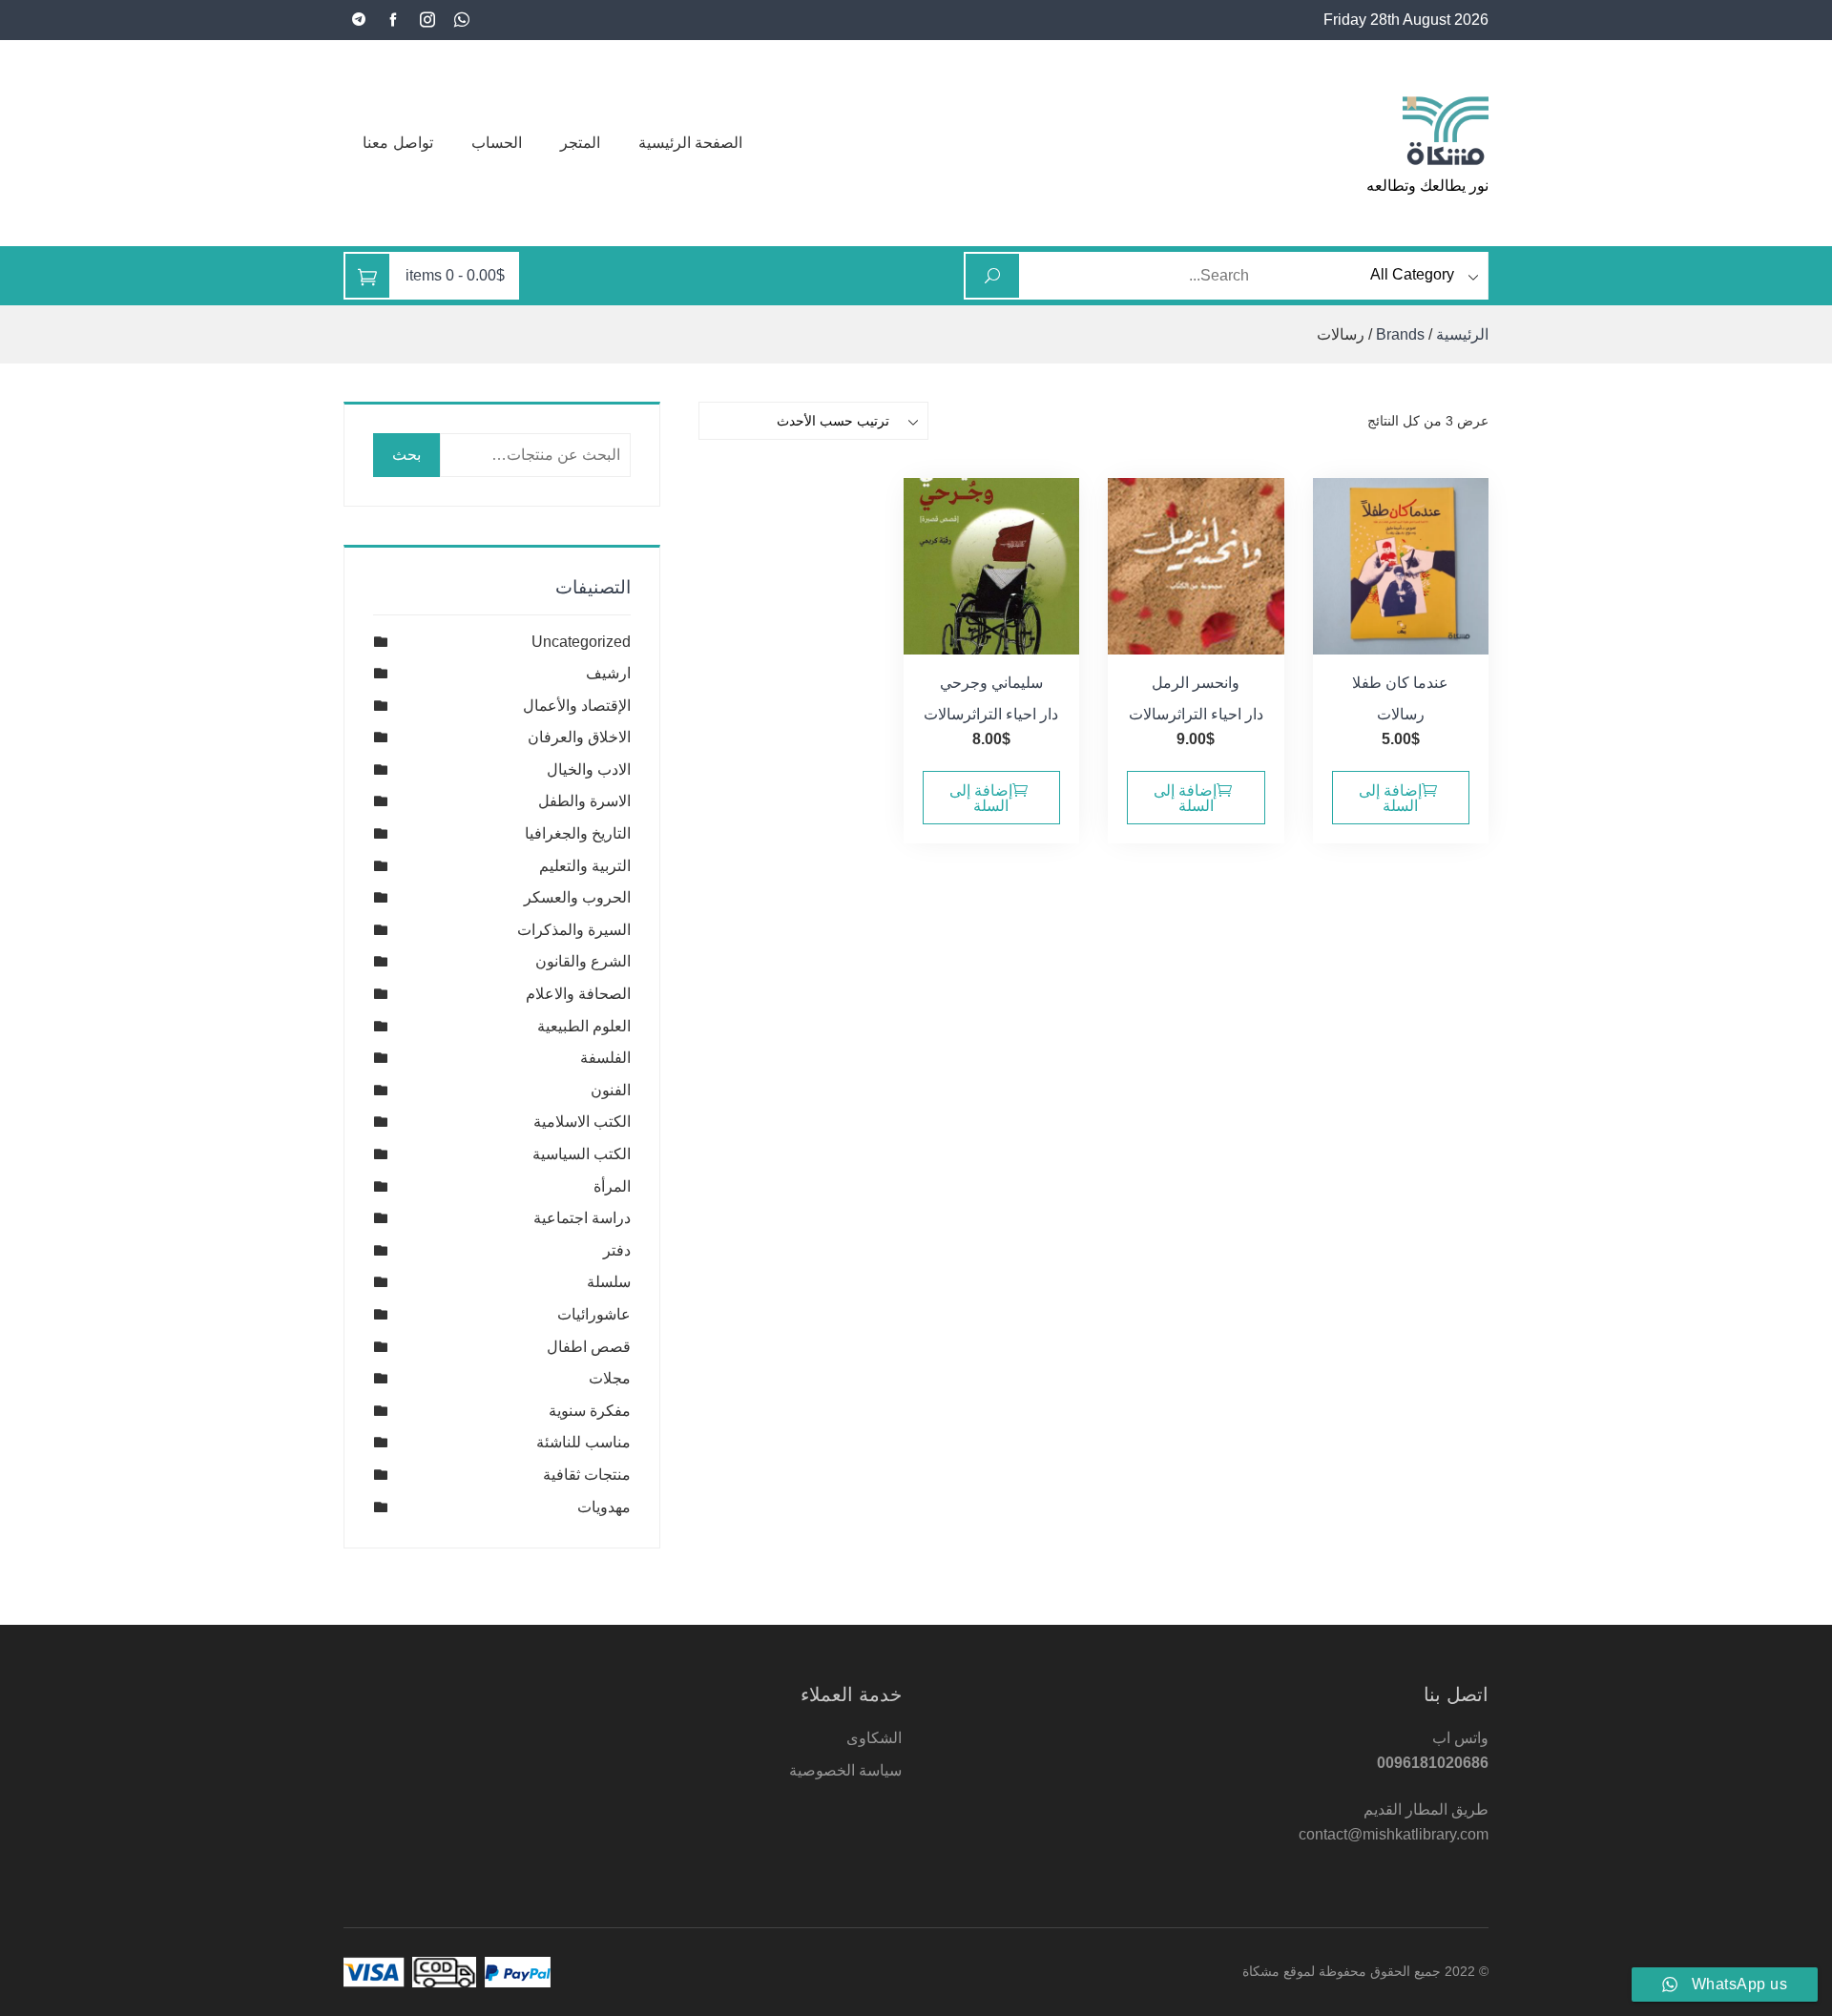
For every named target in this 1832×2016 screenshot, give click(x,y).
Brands (1400, 334)
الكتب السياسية (582, 1154)
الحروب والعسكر (577, 897)
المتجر (580, 143)
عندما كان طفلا (1400, 683)
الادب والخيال (589, 769)
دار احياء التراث (1220, 714)
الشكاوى (874, 1738)
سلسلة (609, 1282)
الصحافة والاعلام (578, 994)
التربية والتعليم (585, 866)
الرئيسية (1462, 334)
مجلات (610, 1378)
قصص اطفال (589, 1347)
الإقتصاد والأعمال (577, 706)
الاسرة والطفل (584, 801)
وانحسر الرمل (1196, 683)
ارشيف (608, 673)
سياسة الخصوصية (845, 1770)
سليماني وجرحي (991, 683)
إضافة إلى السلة (1390, 798)
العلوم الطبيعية (584, 1026)
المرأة (612, 1186)
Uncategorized (581, 642)
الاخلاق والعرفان (579, 737)
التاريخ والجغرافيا (578, 833)
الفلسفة (605, 1058)
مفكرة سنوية (590, 1411)
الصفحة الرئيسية (691, 143)
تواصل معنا (398, 143)
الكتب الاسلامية (582, 1122)
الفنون (611, 1090)
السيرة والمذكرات (574, 930)
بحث (406, 455)
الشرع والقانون (583, 961)
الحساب (497, 143)
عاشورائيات (594, 1314)
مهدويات (604, 1507)
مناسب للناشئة (583, 1442)
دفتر (617, 1250)
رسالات (1401, 714)
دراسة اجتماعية (582, 1218)
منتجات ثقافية (587, 1475)
